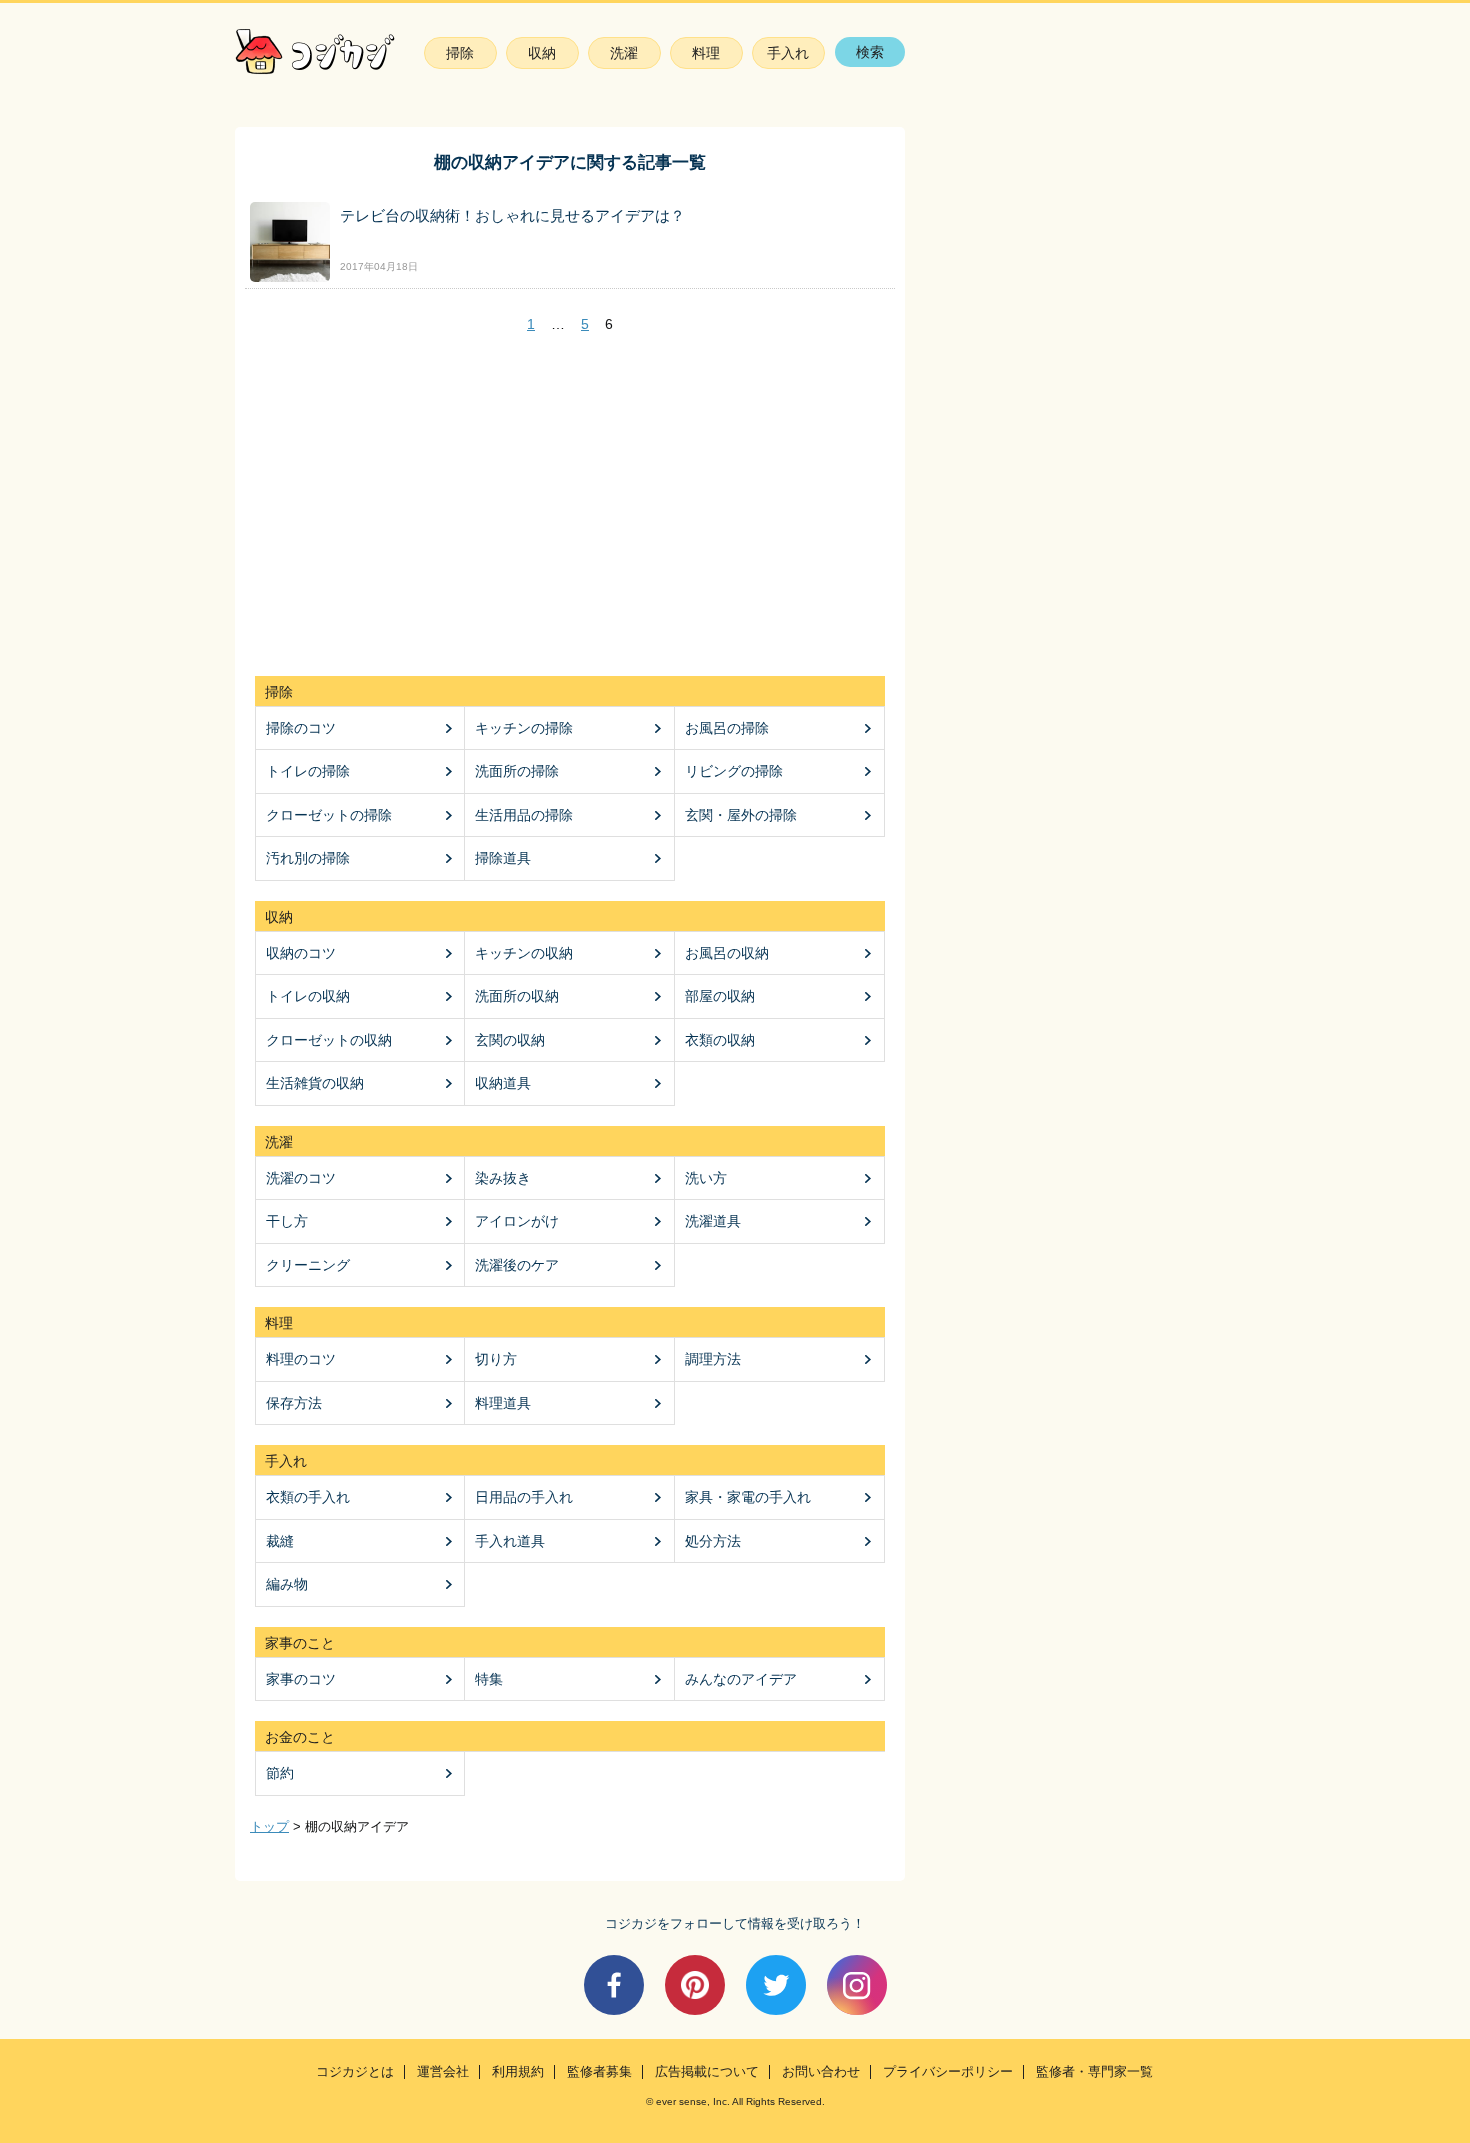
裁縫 (280, 1541)
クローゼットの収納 (329, 1040)
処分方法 (713, 1541)
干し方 (287, 1221)
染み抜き (503, 1178)
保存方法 (294, 1403)
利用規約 (518, 2072)
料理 (706, 53)
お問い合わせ (821, 2072)
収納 (542, 53)
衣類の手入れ (308, 1497)
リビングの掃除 (734, 771)
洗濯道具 (713, 1221)
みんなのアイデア (741, 1679)
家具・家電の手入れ (748, 1497)
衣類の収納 (720, 1040)
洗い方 (706, 1178)
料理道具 (503, 1403)
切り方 (496, 1359)
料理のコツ (301, 1359)
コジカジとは (355, 2072)
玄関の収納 (510, 1040)
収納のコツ (301, 953)
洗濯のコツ (301, 1178)
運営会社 (443, 2072)
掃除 (460, 53)
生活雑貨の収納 (315, 1083)
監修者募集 (599, 2072)
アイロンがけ (517, 1221)
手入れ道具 (510, 1541)
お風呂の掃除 (727, 728)
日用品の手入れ (524, 1497)
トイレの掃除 (308, 771)
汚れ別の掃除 (308, 858)
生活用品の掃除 (524, 815)
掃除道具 (503, 858)
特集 (489, 1679)
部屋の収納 (720, 996)
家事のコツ (301, 1679)
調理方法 (713, 1359)
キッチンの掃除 (524, 728)
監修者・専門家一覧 (1094, 2072)
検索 (870, 52)
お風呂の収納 (727, 953)
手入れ (788, 53)
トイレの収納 (308, 996)
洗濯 (624, 53)
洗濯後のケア (517, 1265)
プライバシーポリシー (948, 2072)
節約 (280, 1773)
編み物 (287, 1584)
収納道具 (503, 1083)
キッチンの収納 (524, 953)
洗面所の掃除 (517, 771)
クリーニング (308, 1265)
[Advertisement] (570, 506)
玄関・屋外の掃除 (741, 815)
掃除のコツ (301, 728)
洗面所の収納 (517, 996)
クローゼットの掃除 (329, 815)
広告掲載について (707, 2072)
